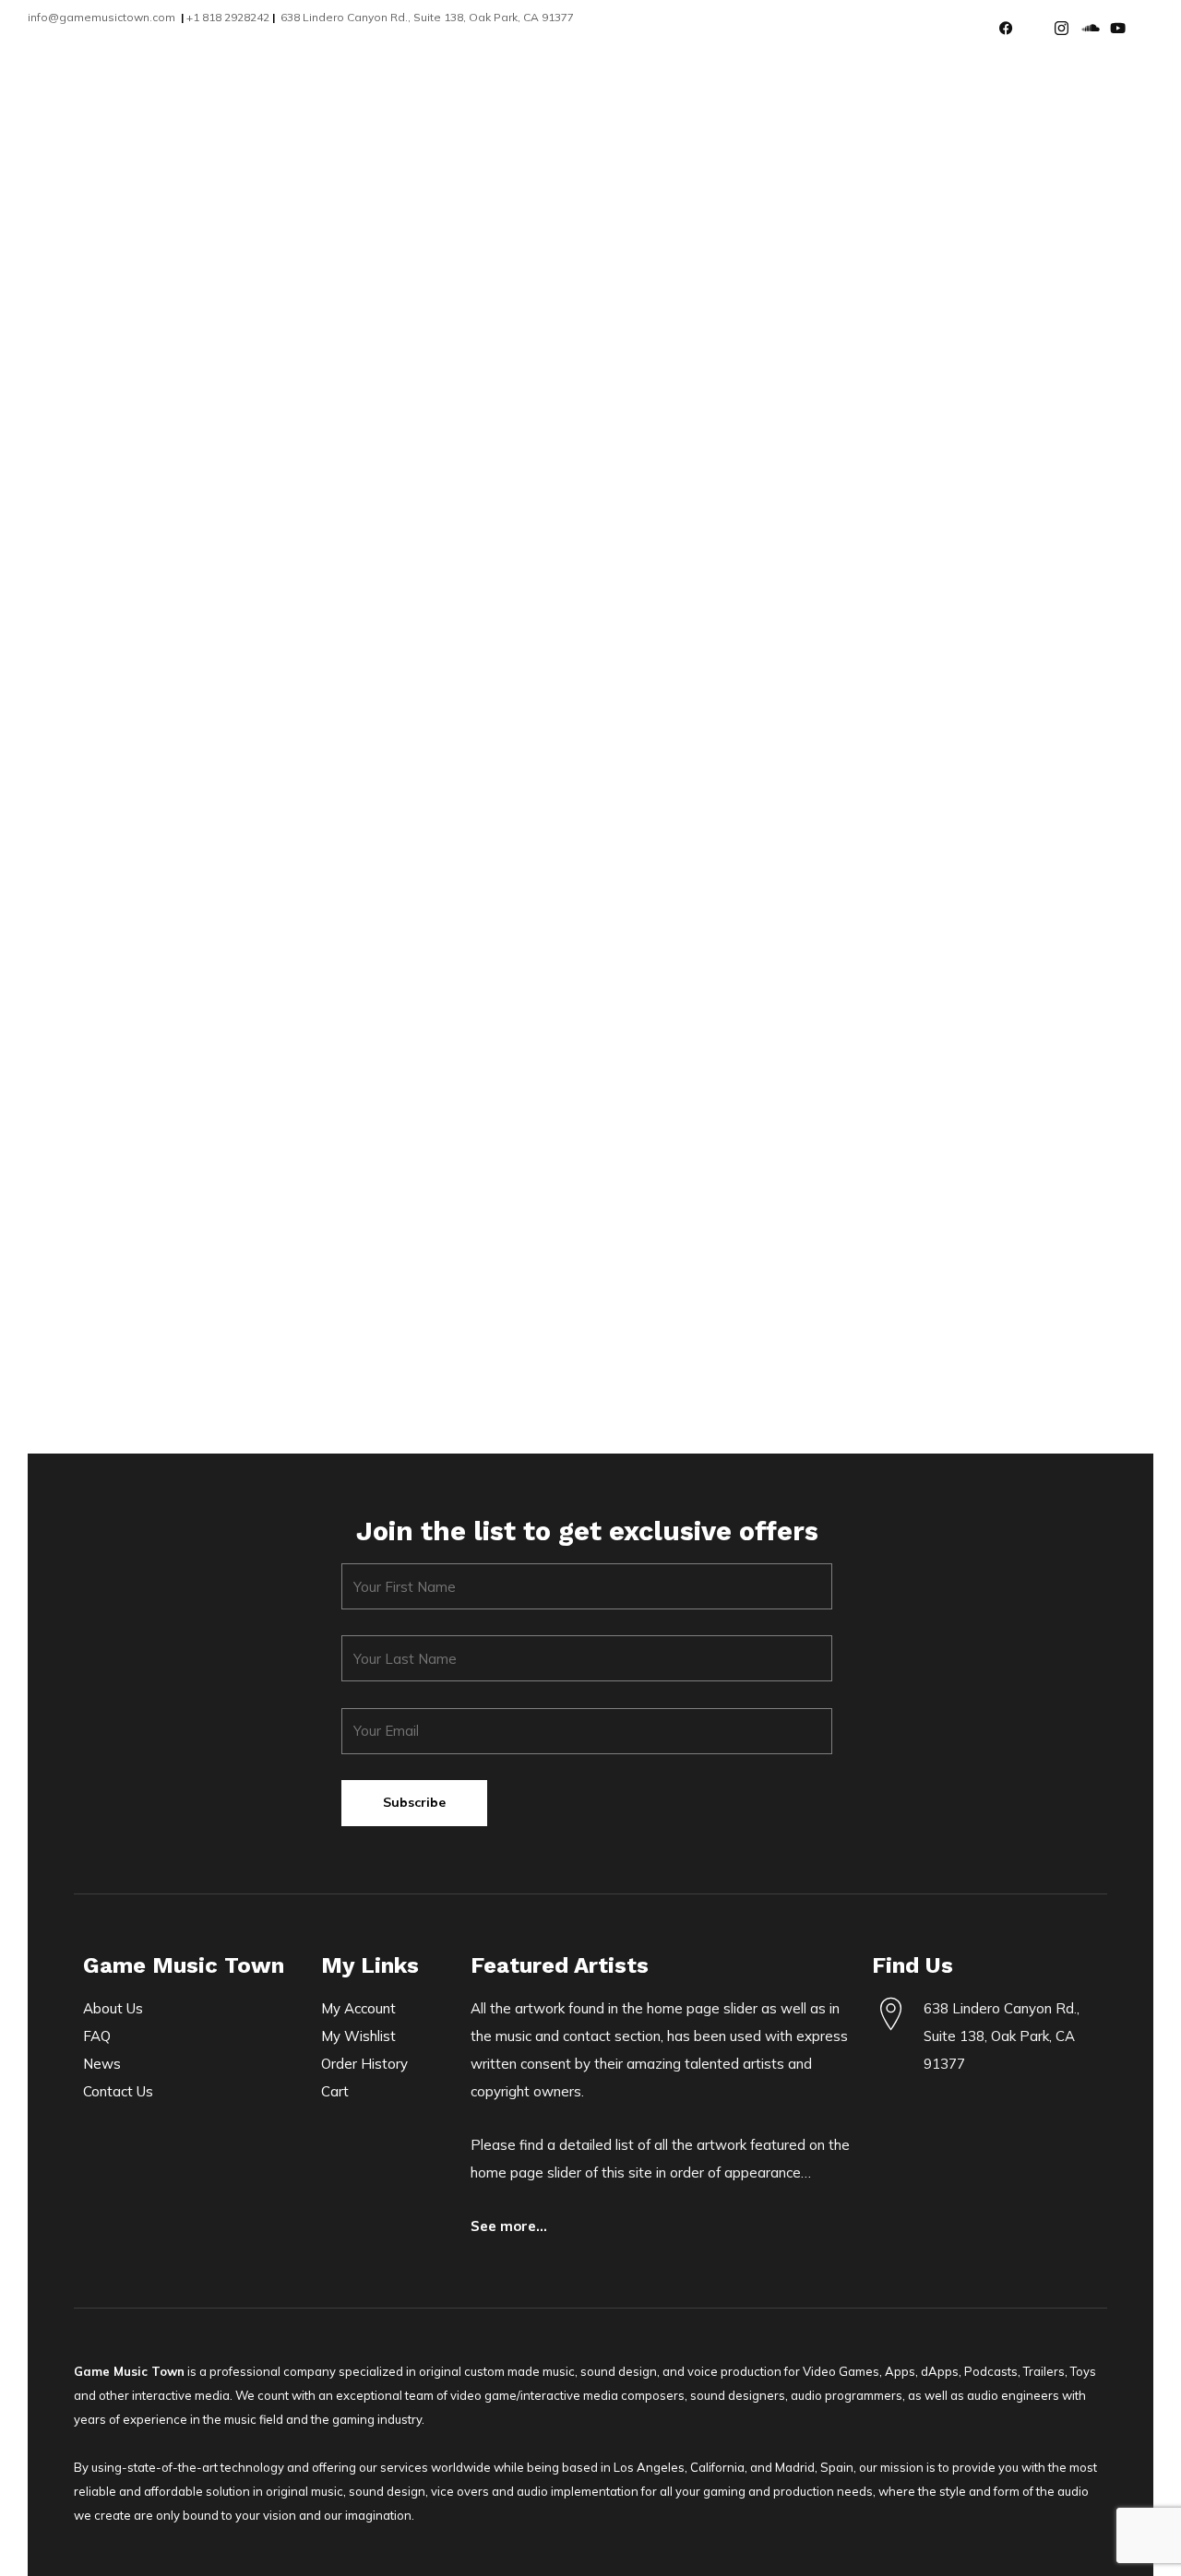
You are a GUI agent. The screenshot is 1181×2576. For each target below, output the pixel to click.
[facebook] (1013, 29)
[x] (1041, 29)
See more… (509, 2226)
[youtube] (1124, 29)
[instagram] (1068, 29)
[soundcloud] (1096, 29)
